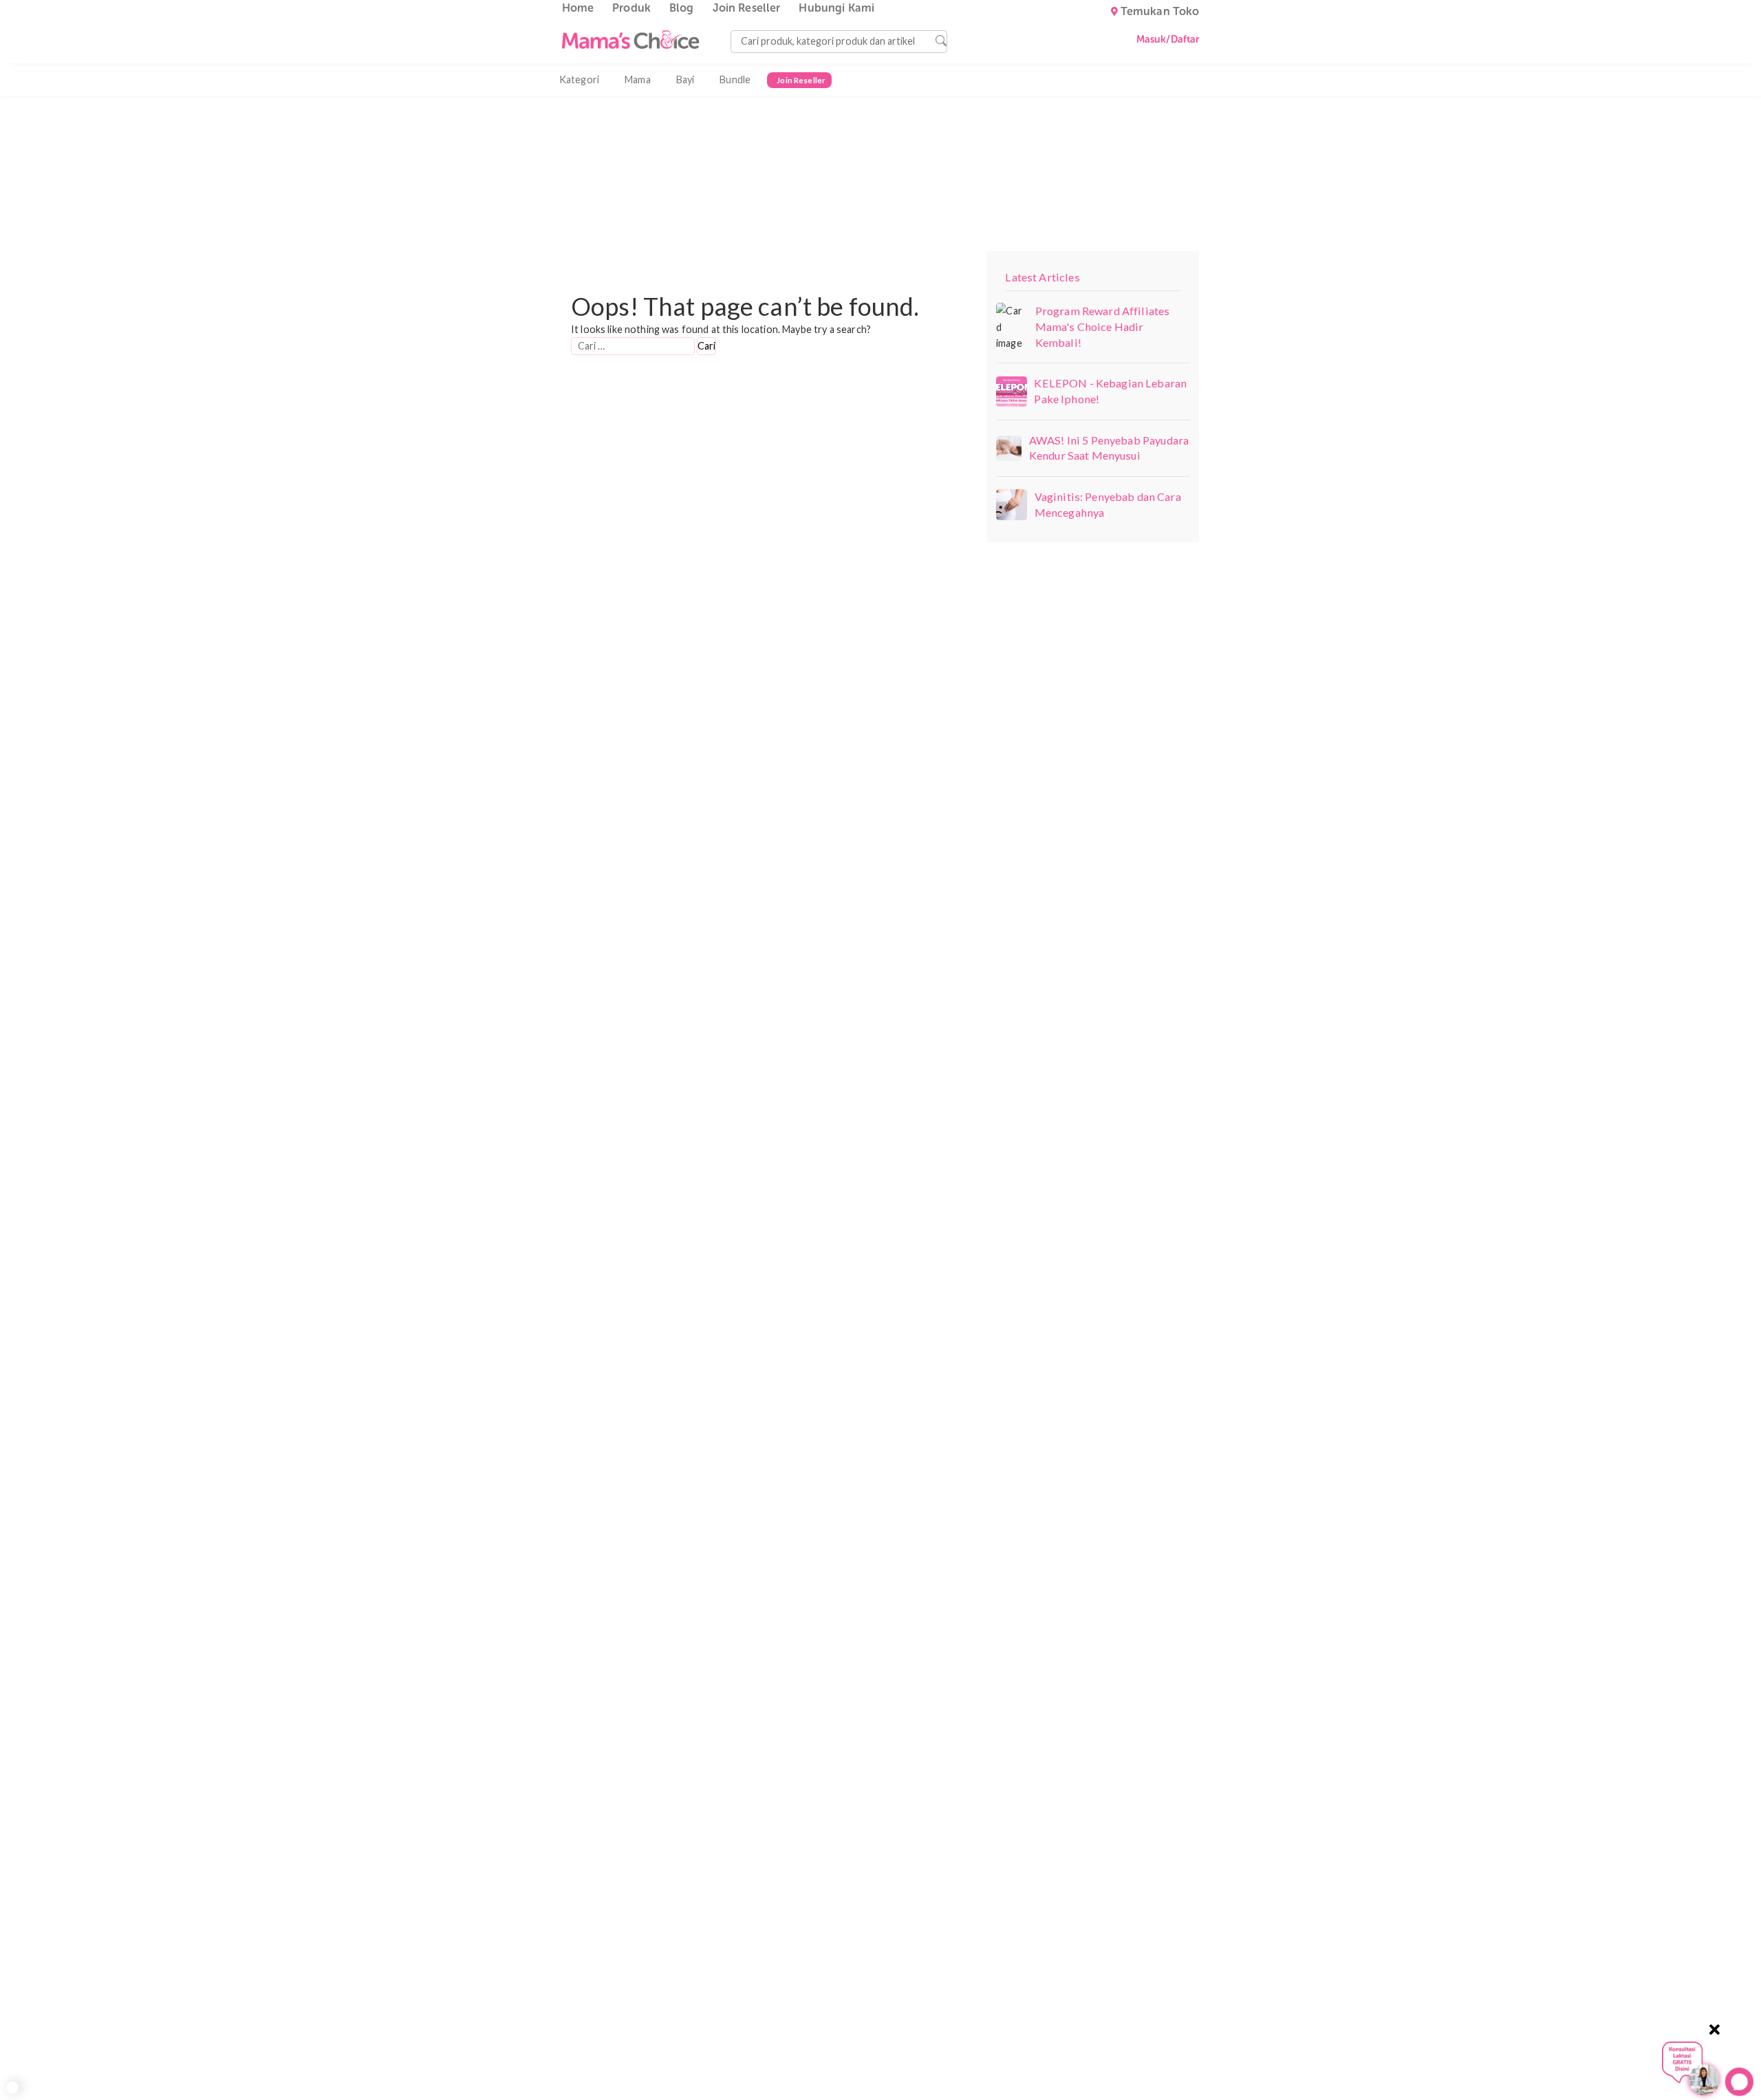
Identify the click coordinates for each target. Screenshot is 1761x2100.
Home (578, 8)
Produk (631, 8)
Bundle (735, 79)
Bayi (685, 79)
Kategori (579, 79)
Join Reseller (747, 8)
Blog (682, 8)
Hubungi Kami (836, 8)
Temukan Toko (1160, 12)
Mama (638, 79)
